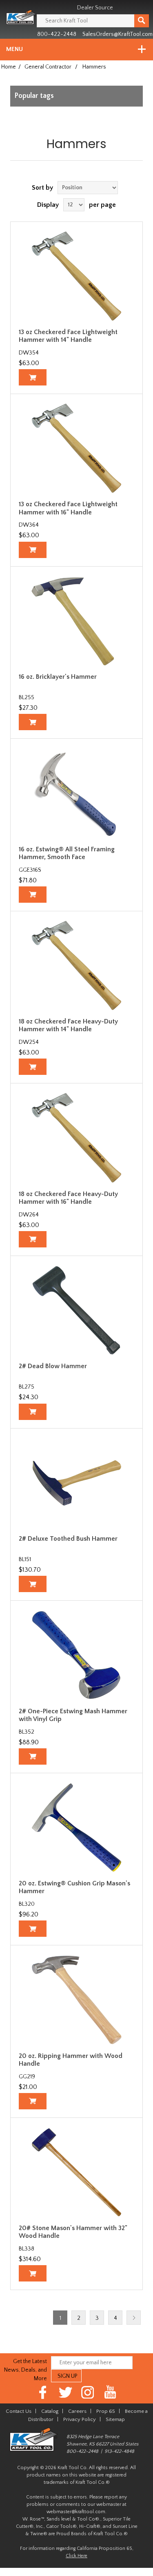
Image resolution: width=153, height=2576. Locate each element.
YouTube (110, 2392)
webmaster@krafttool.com (76, 2512)
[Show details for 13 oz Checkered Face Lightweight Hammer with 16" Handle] (76, 448)
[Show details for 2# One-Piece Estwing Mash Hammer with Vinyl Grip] (76, 1655)
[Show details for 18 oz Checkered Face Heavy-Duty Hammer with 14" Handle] (76, 966)
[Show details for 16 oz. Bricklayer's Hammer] (76, 621)
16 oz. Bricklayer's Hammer (58, 677)
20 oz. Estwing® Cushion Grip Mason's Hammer (74, 1887)
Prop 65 (106, 2411)
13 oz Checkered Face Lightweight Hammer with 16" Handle (68, 508)
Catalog (50, 2411)
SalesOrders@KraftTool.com (118, 34)
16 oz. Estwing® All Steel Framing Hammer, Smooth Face (67, 853)
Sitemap (115, 2419)
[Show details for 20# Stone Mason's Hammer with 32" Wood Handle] (76, 2172)
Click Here (76, 2556)
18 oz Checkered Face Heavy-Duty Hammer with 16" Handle (68, 1198)
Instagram (88, 2392)
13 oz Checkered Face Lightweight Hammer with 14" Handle (68, 336)
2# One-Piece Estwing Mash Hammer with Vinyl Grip (73, 1715)
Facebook (43, 2392)
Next (134, 2318)
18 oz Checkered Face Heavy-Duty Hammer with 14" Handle (68, 1025)
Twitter (65, 2392)
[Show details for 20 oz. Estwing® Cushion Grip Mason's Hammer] (76, 1827)
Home (9, 67)
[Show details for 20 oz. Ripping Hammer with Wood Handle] (76, 2000)
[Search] (142, 21)
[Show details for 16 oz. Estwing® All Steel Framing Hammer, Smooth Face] (76, 793)
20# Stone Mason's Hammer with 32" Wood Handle (73, 2232)
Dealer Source (95, 8)
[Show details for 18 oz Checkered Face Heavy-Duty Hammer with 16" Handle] (76, 1138)
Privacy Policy (80, 2419)
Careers (77, 2411)
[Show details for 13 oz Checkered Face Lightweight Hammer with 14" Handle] (76, 276)
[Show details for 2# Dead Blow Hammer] (76, 1310)
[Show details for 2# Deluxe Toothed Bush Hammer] (76, 1483)
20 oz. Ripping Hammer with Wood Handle (71, 2060)
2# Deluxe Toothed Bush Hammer (68, 1539)
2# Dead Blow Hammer (53, 1366)
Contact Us (19, 2411)
